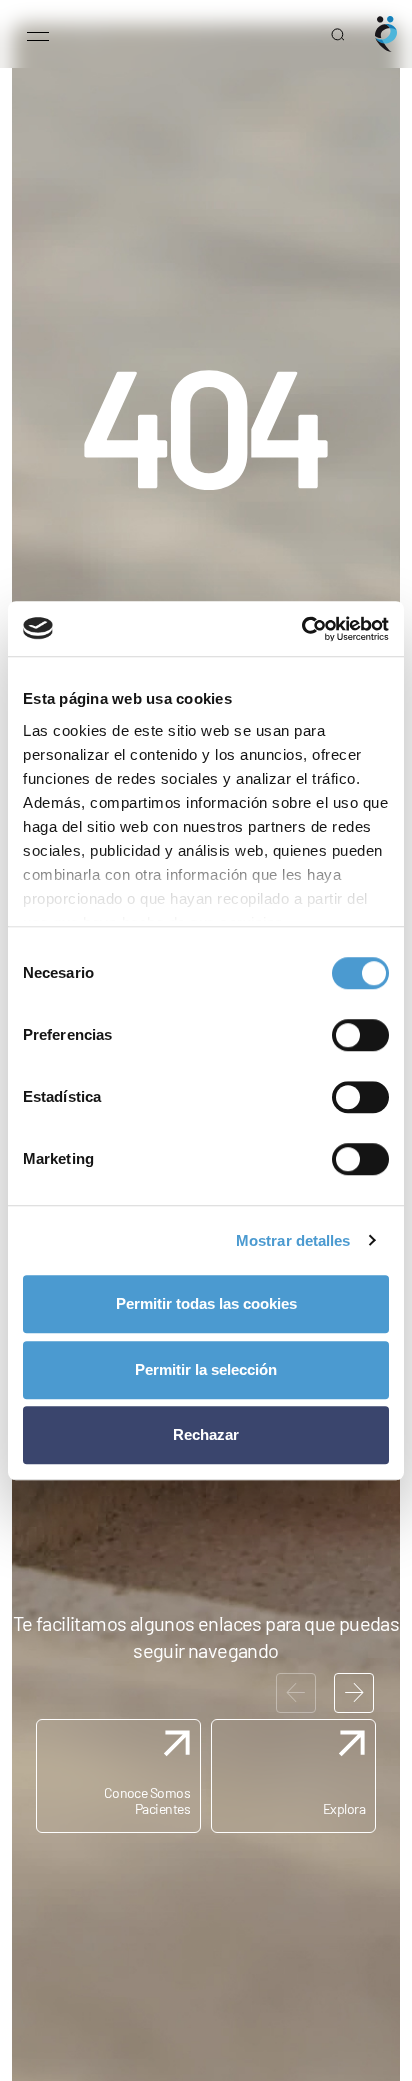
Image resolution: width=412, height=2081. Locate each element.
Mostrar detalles (293, 1240)
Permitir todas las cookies (206, 1303)
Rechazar (206, 1434)
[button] (354, 1693)
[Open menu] (38, 34)
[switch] (360, 1035)
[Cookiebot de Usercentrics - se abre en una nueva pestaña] (301, 629)
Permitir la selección (206, 1369)
